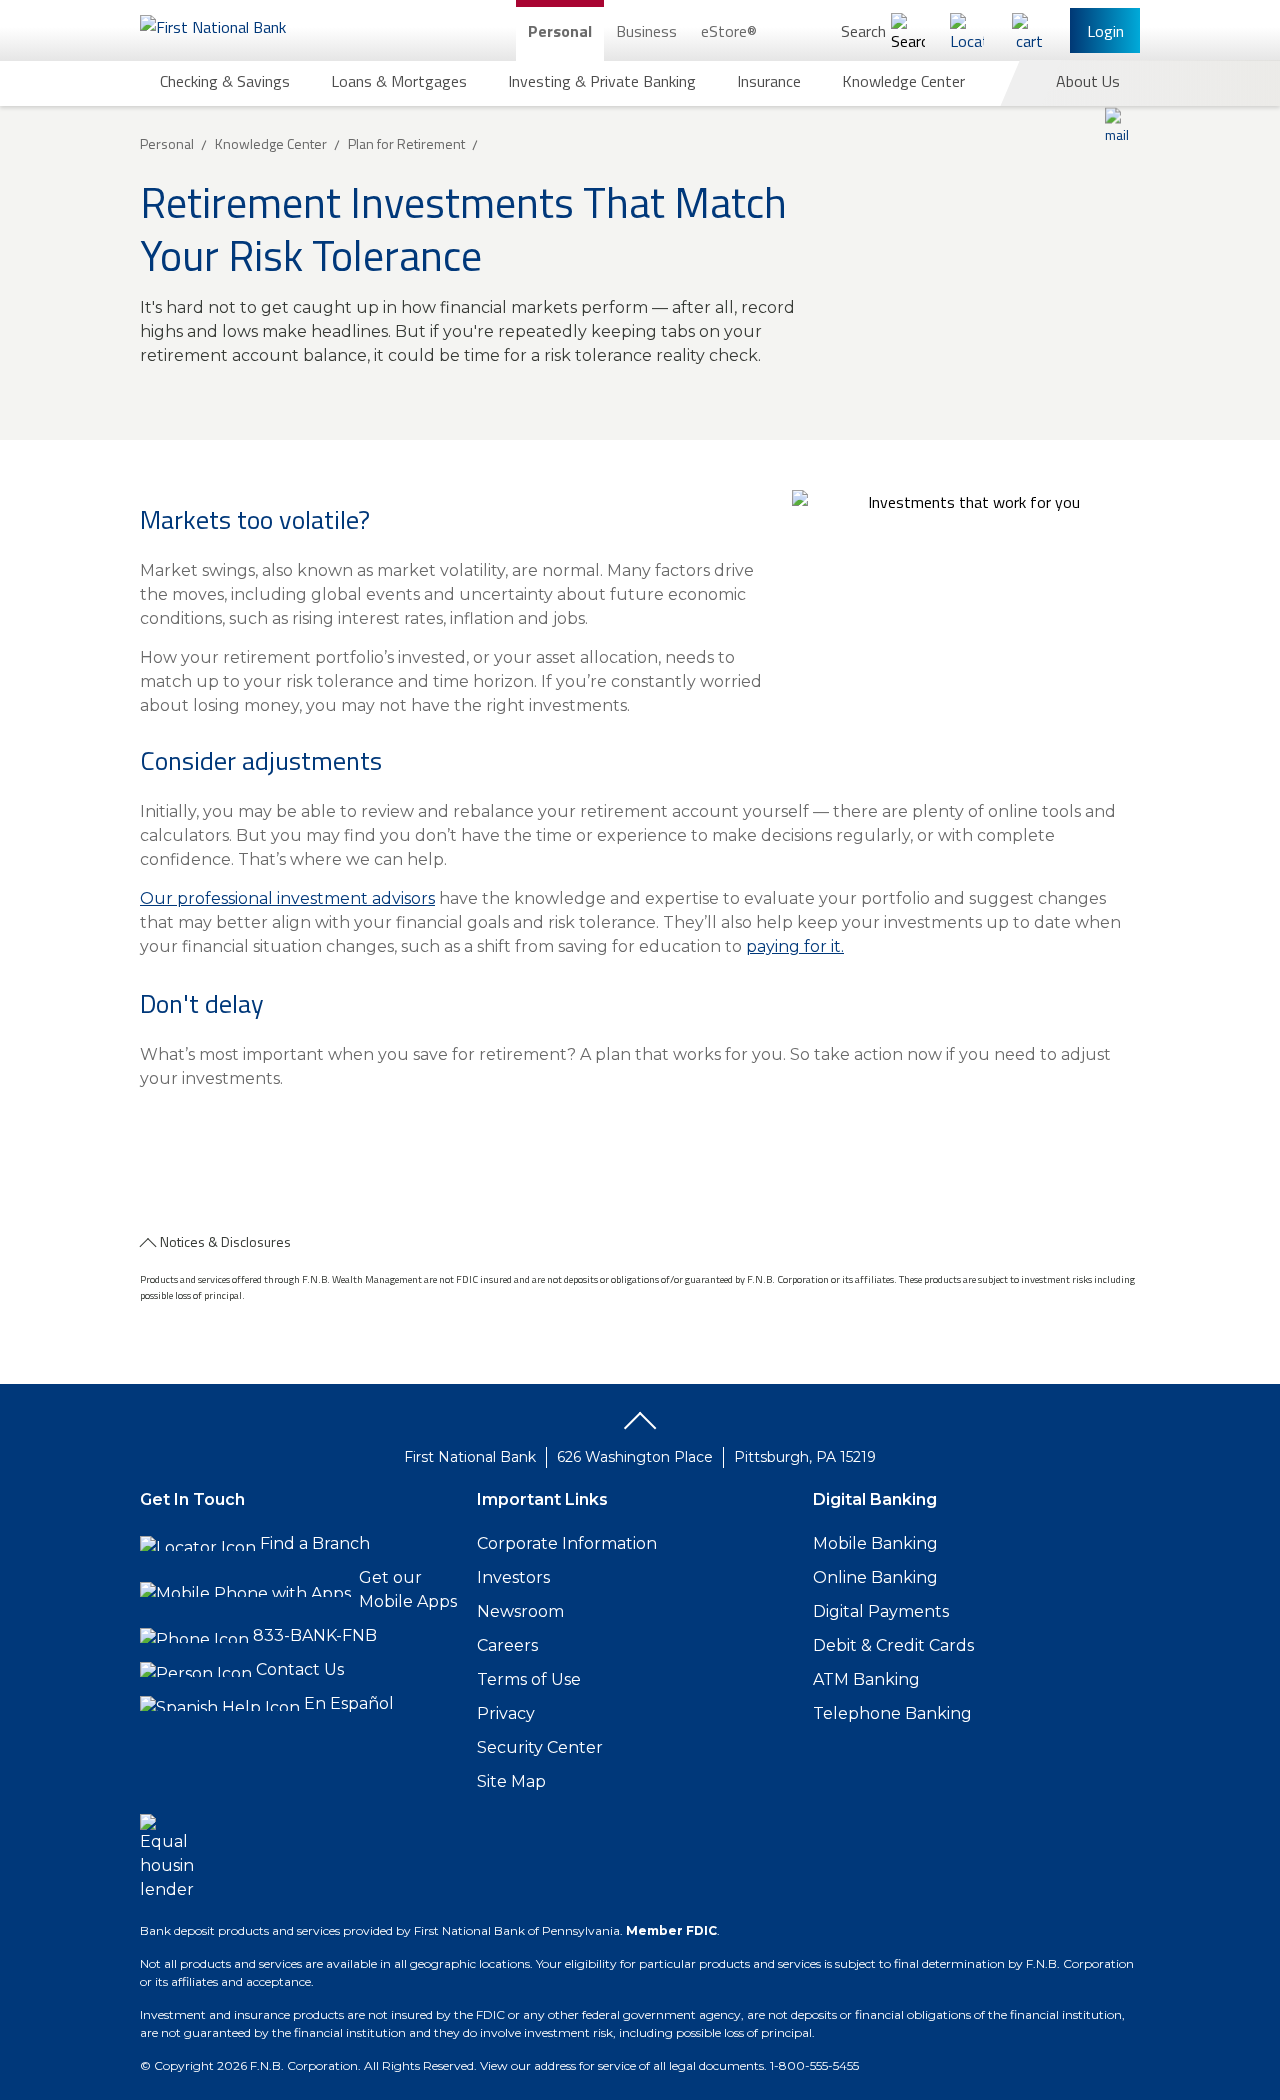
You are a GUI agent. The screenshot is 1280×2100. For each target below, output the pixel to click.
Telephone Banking (892, 1713)
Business (646, 31)
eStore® (729, 31)
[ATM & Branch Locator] (967, 30)
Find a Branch (315, 1543)
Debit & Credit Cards (893, 1645)
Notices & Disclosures (225, 1241)
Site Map (511, 1781)
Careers (507, 1645)
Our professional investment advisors (287, 898)
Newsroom (520, 1611)
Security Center (540, 1747)
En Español (349, 1703)
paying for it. (795, 946)
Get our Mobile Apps (408, 1589)
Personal (560, 31)
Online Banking (875, 1577)
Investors (513, 1577)
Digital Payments (881, 1611)
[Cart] (1029, 30)
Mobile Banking (875, 1543)
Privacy (506, 1713)
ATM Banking (866, 1679)
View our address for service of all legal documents (622, 2065)
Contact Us (300, 1669)
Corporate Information (567, 1543)
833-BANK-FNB (315, 1635)
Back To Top (640, 1428)
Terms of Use (529, 1679)
